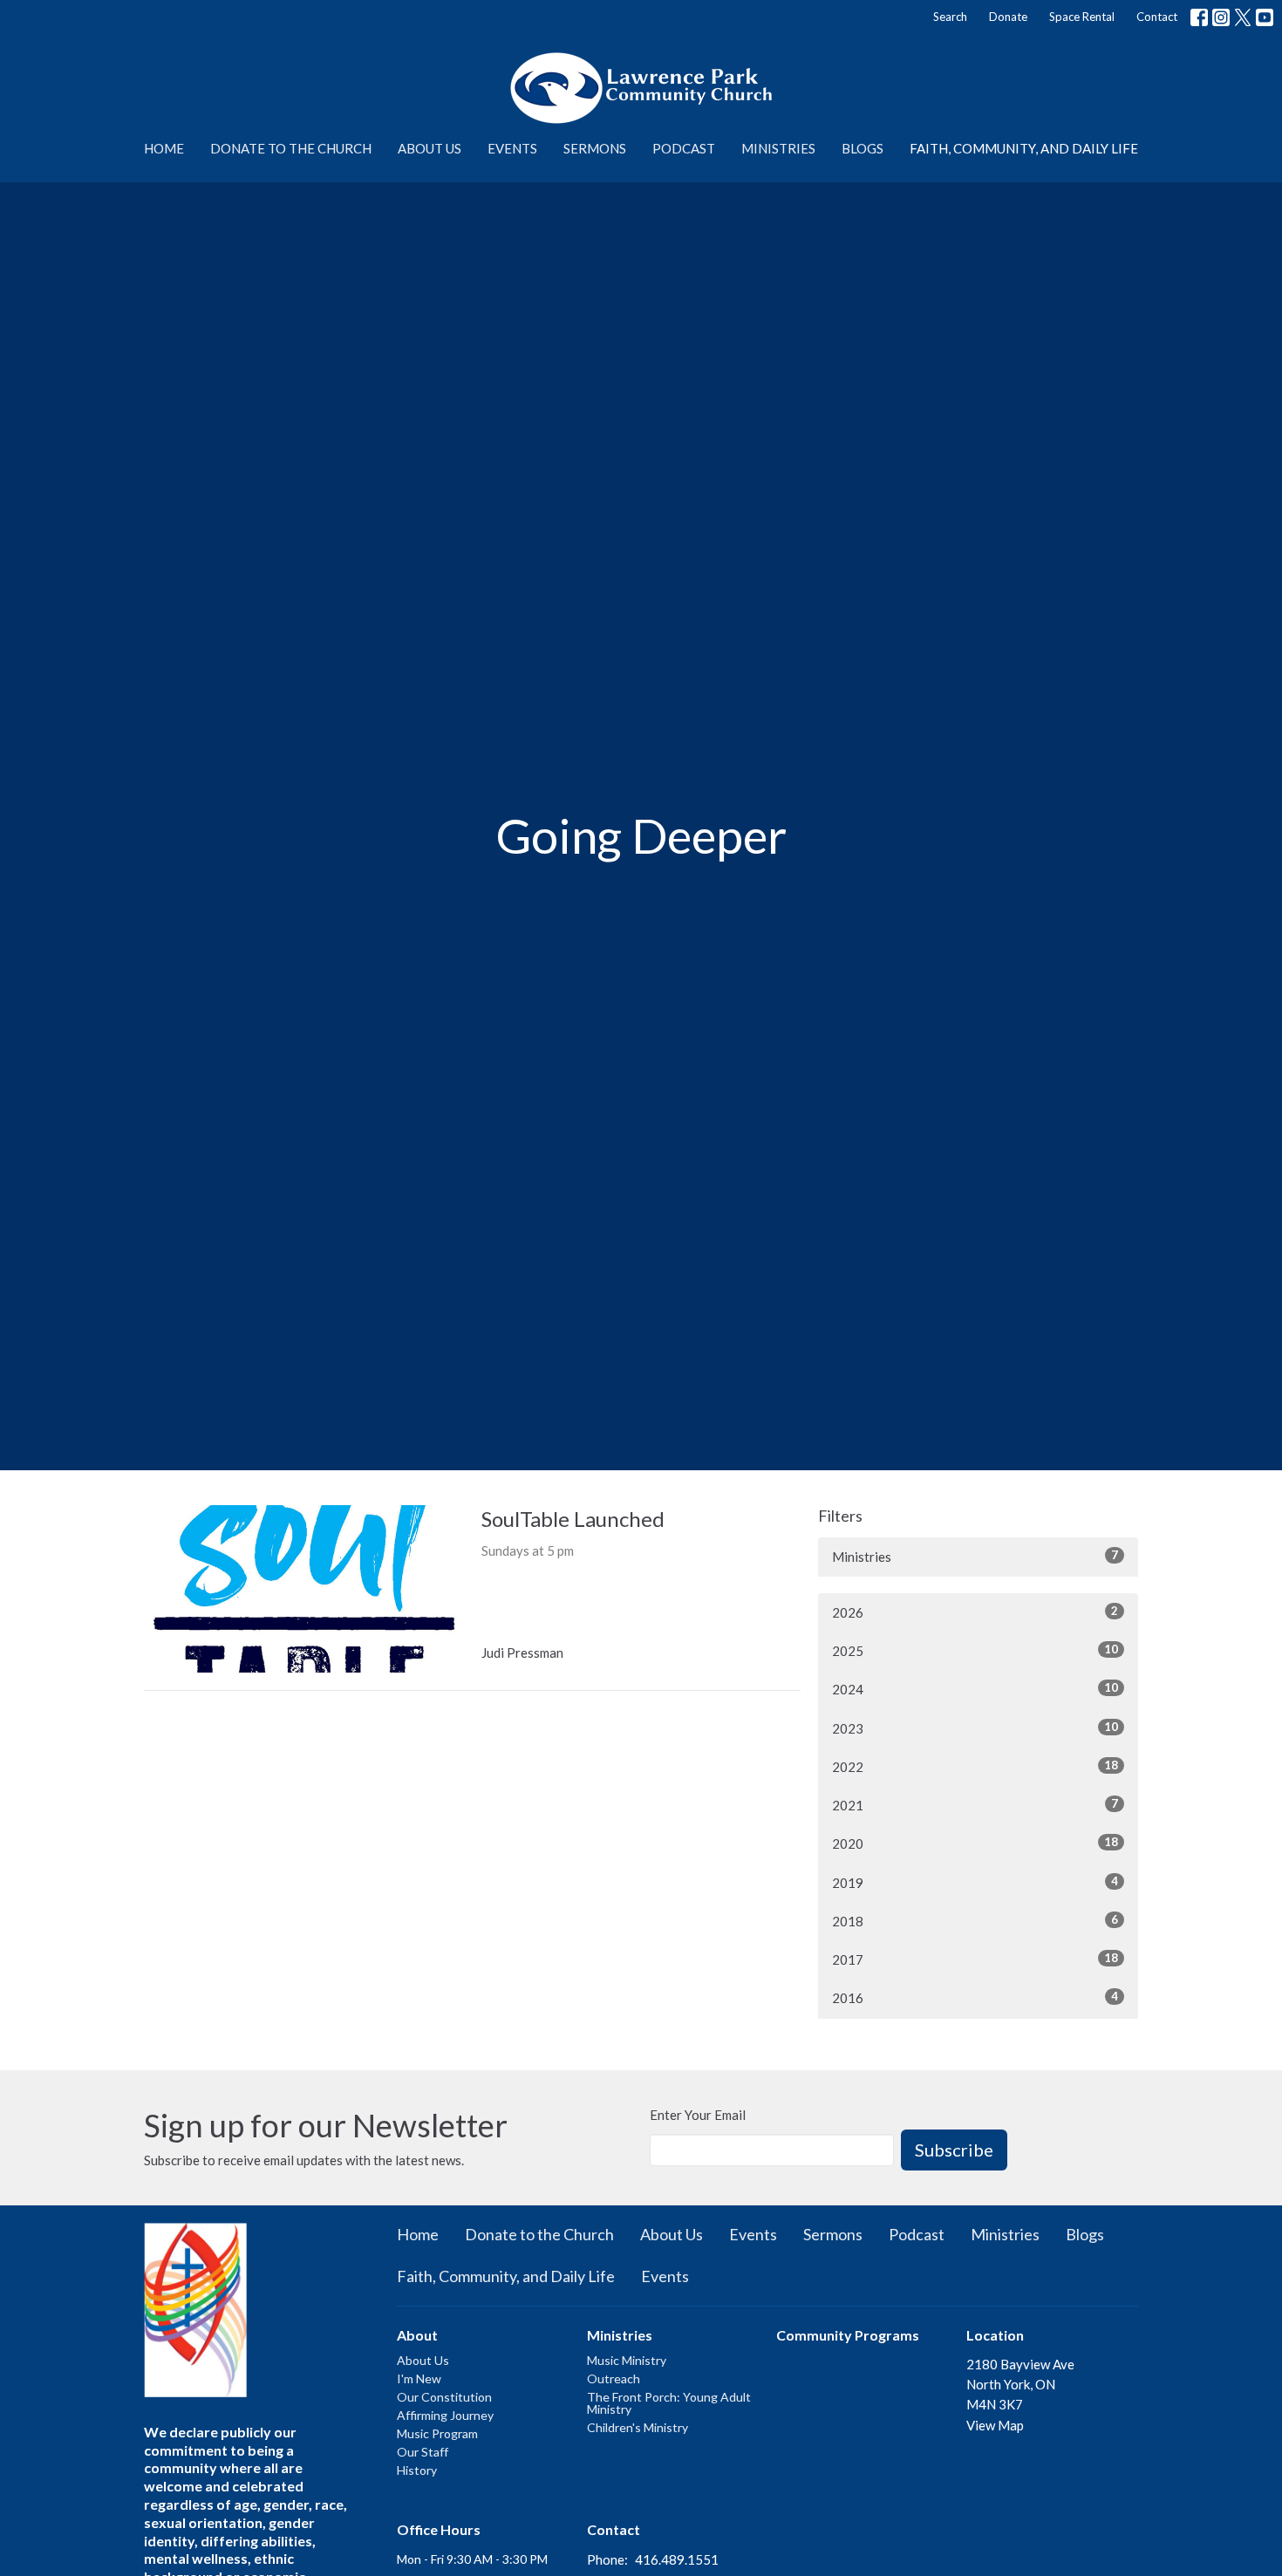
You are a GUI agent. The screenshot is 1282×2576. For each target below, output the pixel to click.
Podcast (684, 148)
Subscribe (954, 2150)
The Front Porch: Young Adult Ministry (669, 2403)
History (417, 2470)
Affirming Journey (445, 2415)
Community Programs (848, 2335)
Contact (1157, 17)
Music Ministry (627, 2360)
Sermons (595, 148)
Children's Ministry (638, 2427)
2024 (975, 1689)
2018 (975, 1921)
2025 (975, 1650)
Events (512, 148)
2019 (975, 1882)
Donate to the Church (291, 148)
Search (950, 17)
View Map (995, 2425)
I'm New (419, 2378)
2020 (975, 1843)
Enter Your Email (698, 2115)
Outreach (614, 2378)
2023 (975, 1728)
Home (164, 148)
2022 (975, 1766)
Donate (1008, 17)
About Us (430, 148)
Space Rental (1082, 17)
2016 (975, 1997)
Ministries (778, 148)
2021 (975, 1805)
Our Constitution (444, 2397)
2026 (975, 1612)
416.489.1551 (677, 2559)
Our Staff (423, 2452)
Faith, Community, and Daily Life (1024, 148)
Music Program (437, 2433)
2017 (975, 1959)
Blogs (863, 148)
